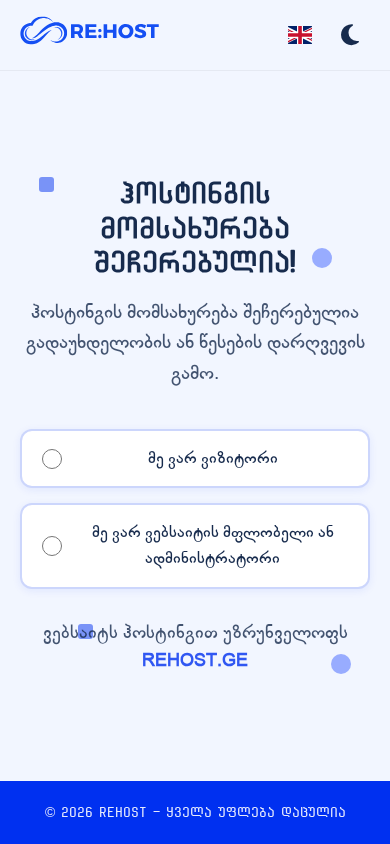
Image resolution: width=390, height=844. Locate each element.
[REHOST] (90, 35)
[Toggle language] (300, 35)
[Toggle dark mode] (350, 35)
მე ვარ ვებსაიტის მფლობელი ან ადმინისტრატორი (213, 545)
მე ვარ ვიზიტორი (213, 458)
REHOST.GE (195, 660)
